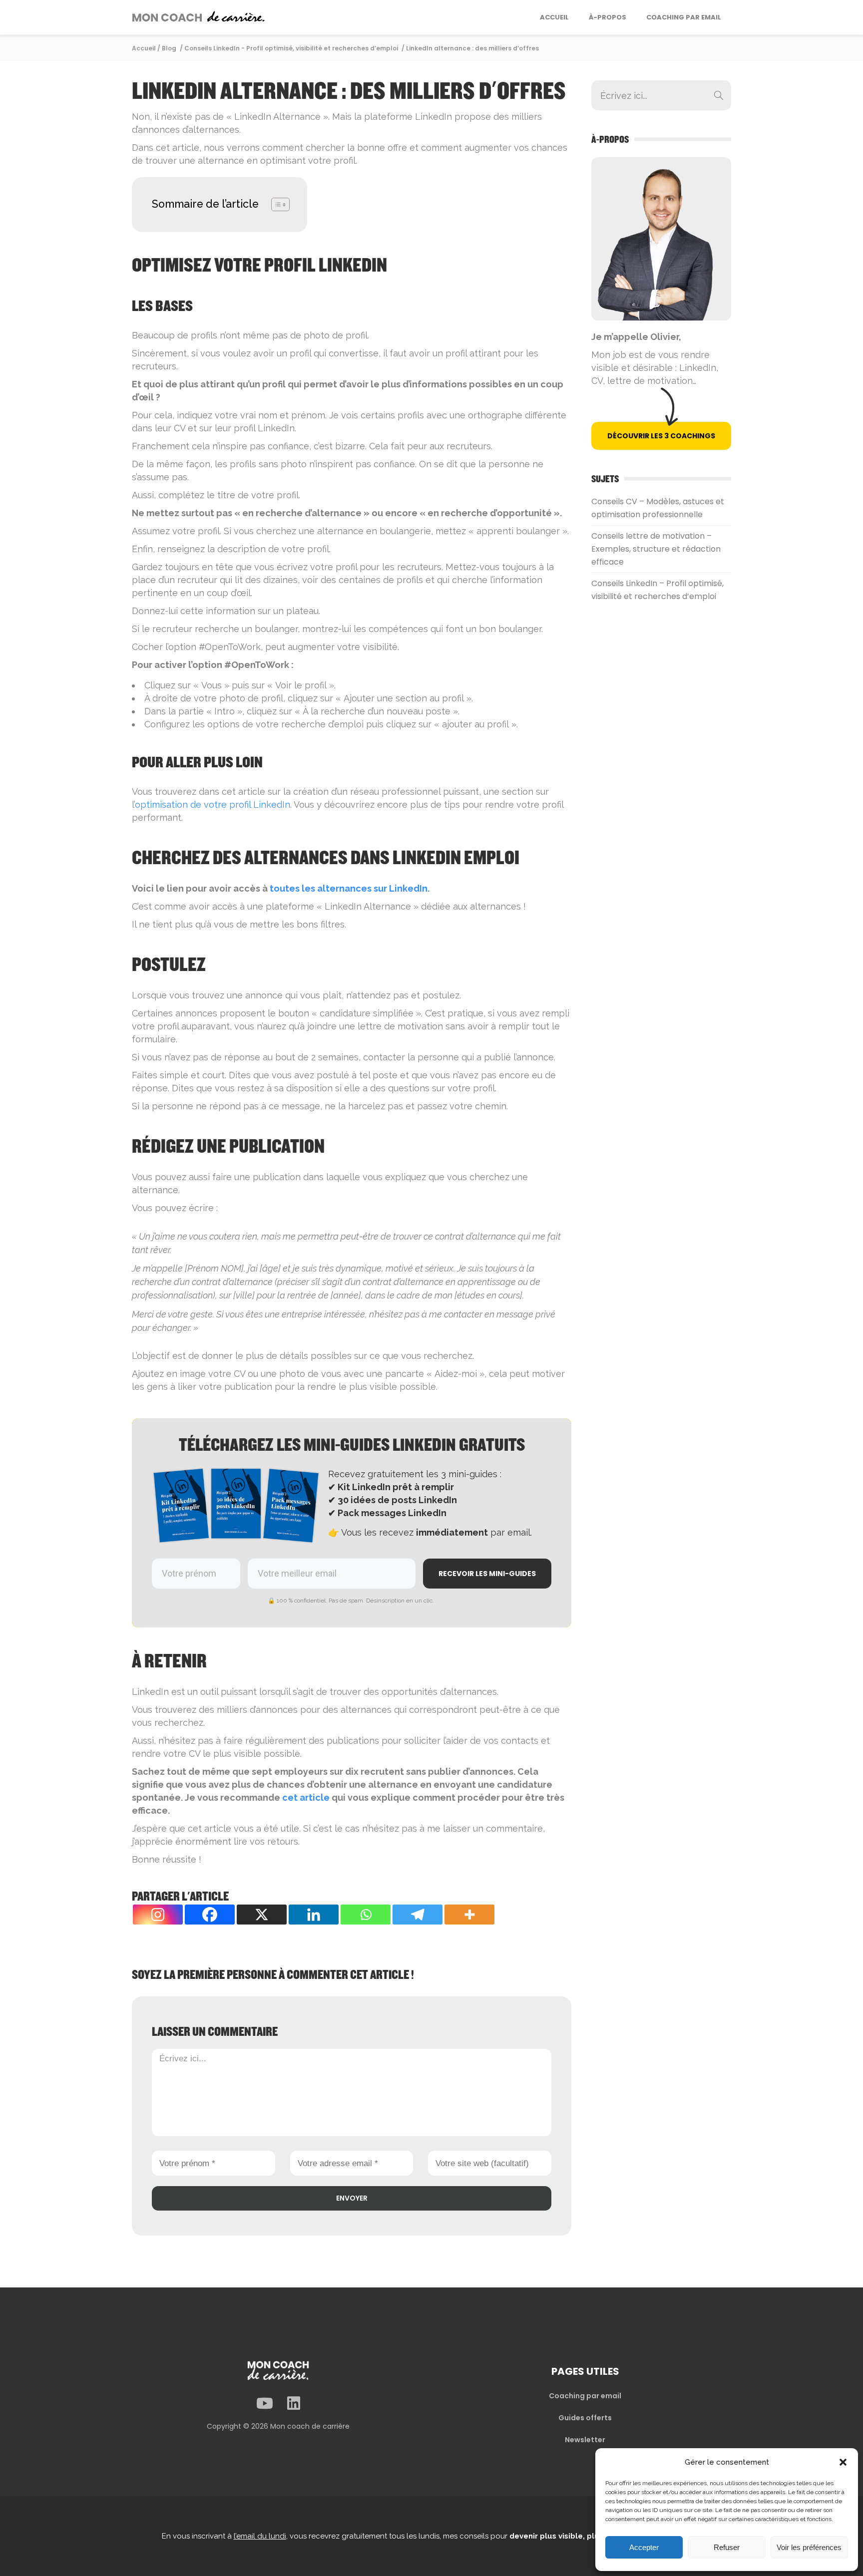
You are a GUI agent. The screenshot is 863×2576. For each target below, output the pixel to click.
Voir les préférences (809, 2547)
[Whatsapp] (366, 1915)
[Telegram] (418, 1915)
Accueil (144, 48)
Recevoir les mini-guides (487, 1574)
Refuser (727, 2547)
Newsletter (585, 2440)
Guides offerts (585, 2418)
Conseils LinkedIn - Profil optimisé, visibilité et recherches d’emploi (291, 48)
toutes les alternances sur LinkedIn (349, 888)
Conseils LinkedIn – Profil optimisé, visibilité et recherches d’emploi (657, 590)
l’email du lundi (260, 2536)
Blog (169, 48)
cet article (306, 1797)
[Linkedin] (314, 1915)
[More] (469, 1915)
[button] (843, 2462)
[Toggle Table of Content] (275, 204)
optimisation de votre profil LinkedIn (213, 805)
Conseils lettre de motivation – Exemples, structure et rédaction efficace (656, 549)
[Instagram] (158, 1915)
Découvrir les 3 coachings (661, 436)
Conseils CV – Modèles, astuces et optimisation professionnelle (658, 508)
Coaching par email (585, 2396)
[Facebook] (210, 1915)
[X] (262, 1915)
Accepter (644, 2547)
